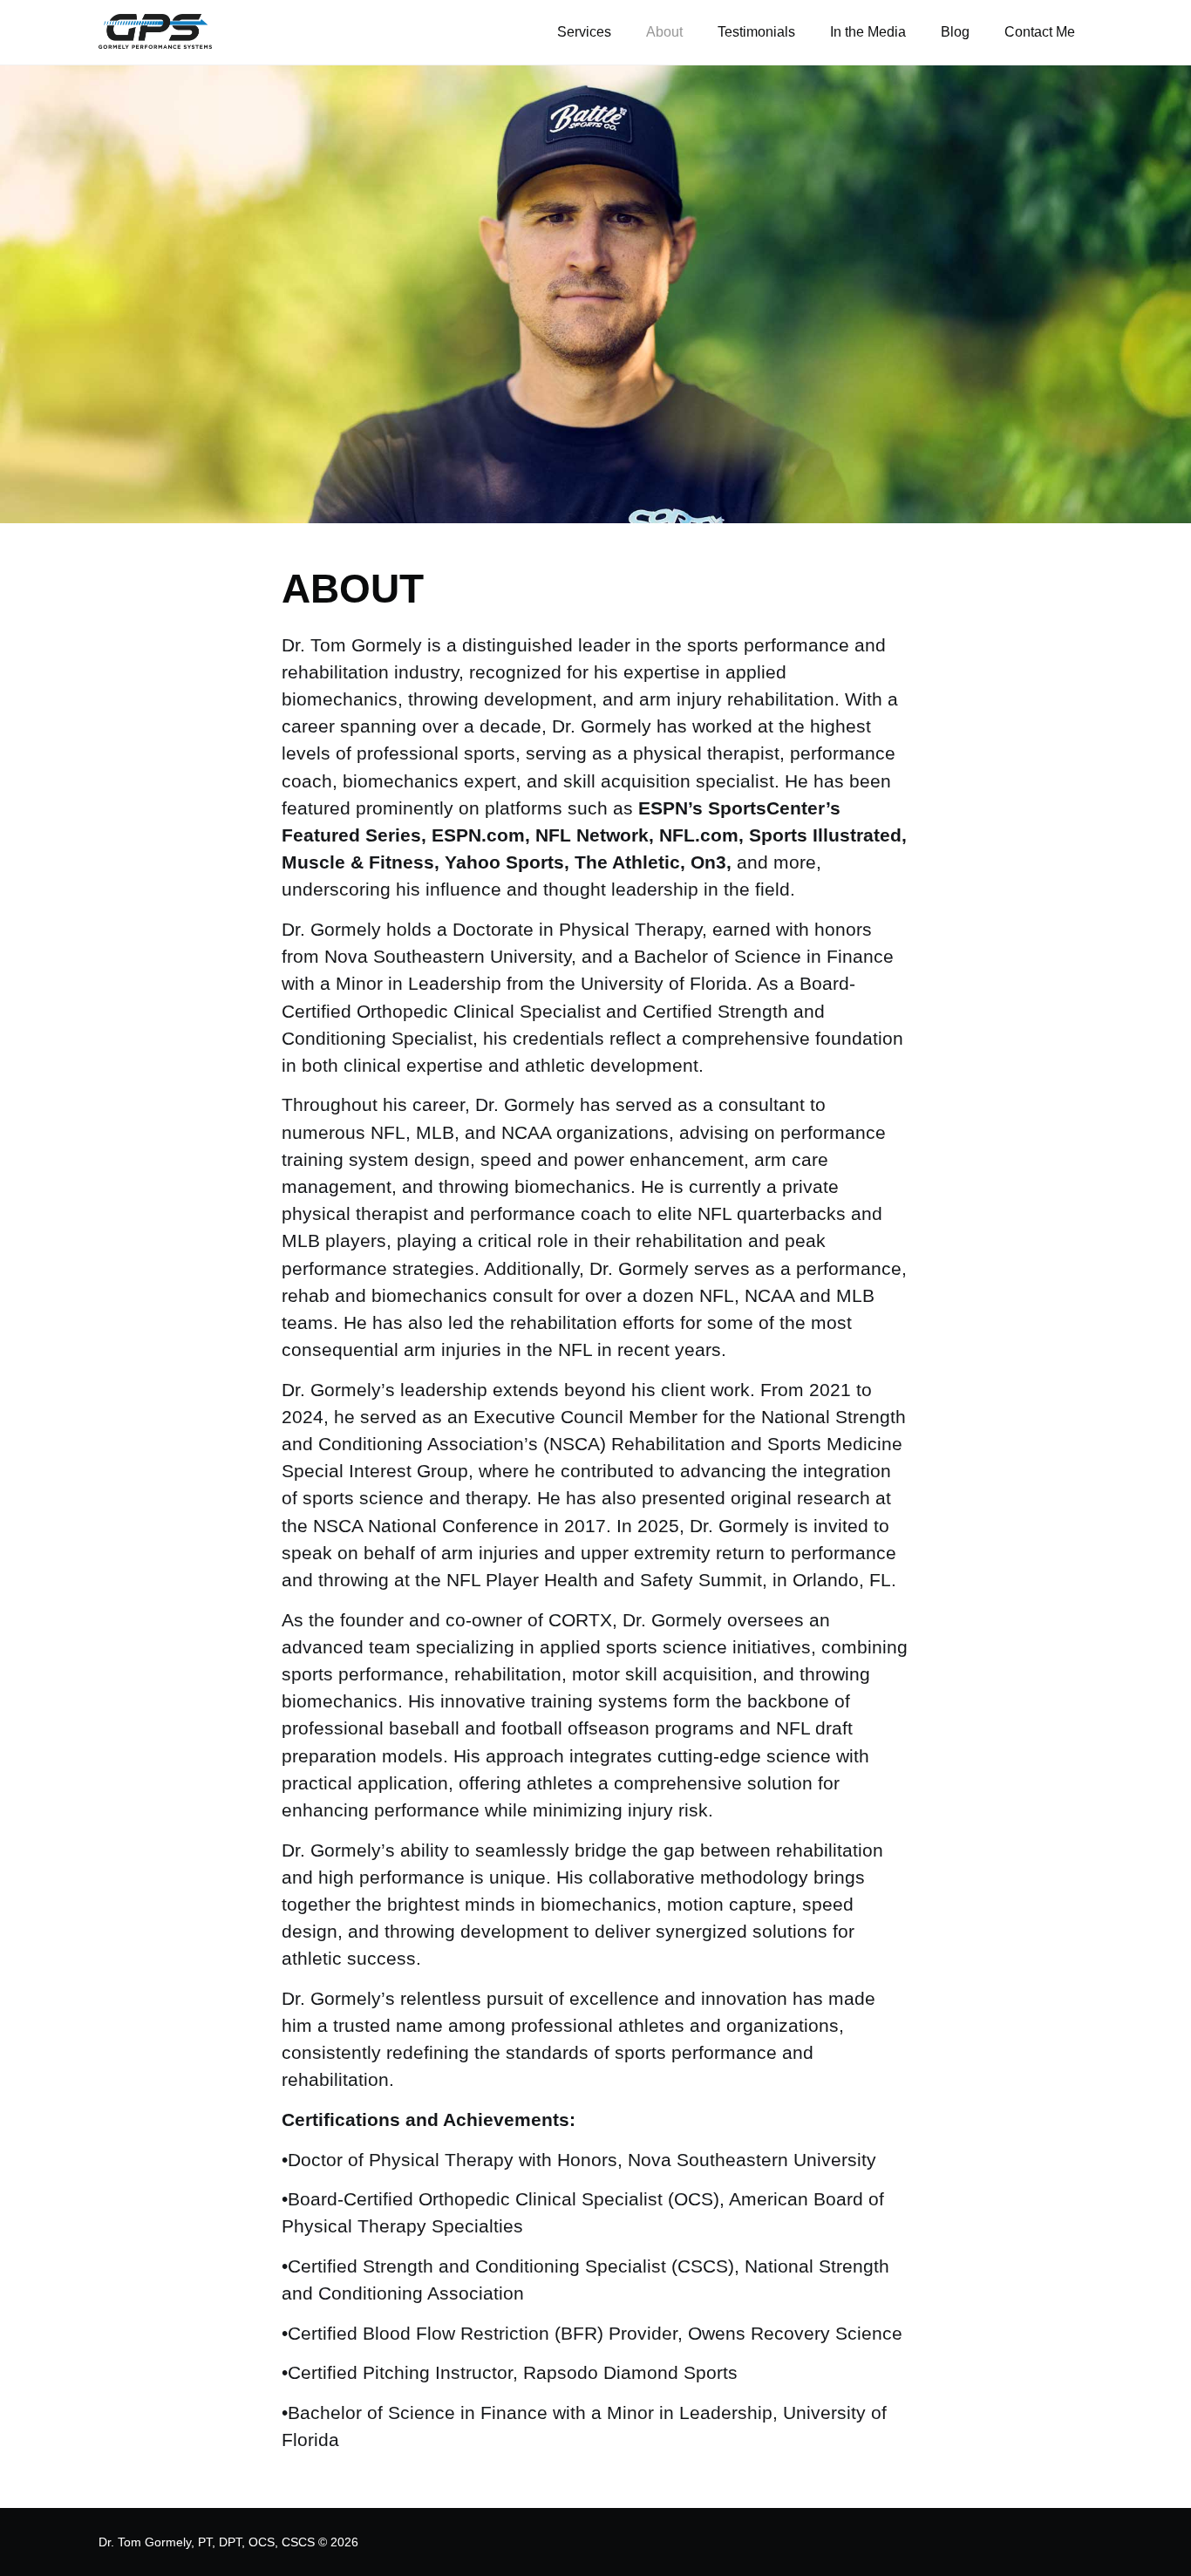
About (664, 32)
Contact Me (1040, 32)
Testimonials (756, 32)
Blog (955, 32)
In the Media (868, 32)
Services (584, 32)
